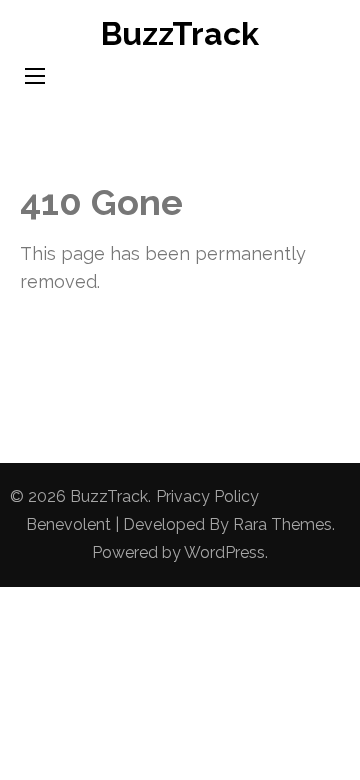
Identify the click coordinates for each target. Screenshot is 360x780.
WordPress (224, 552)
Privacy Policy (207, 496)
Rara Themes (282, 524)
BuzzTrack (180, 33)
